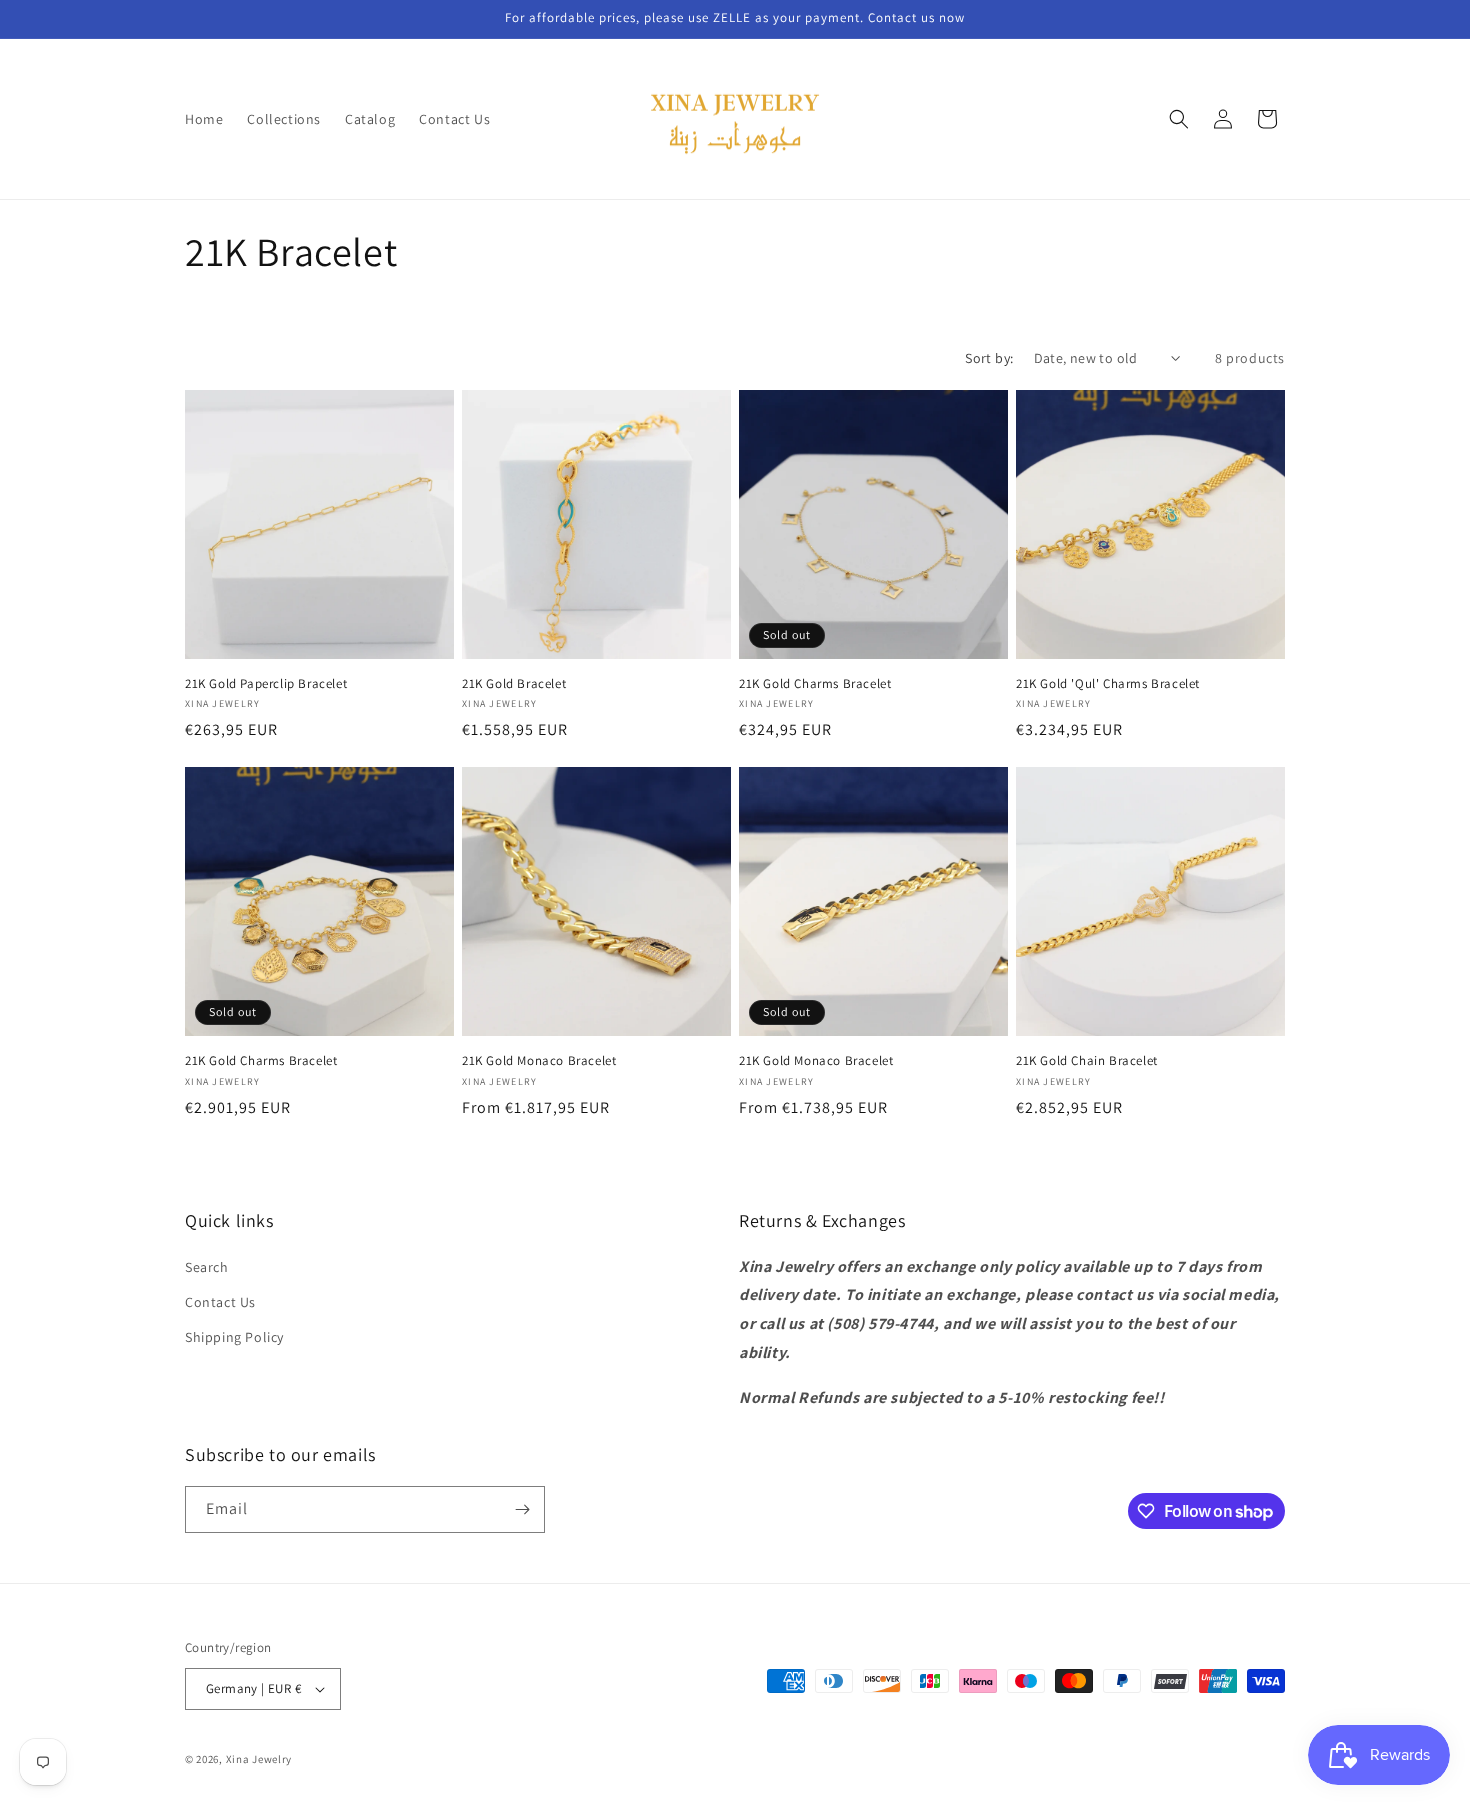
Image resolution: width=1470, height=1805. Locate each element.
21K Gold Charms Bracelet (815, 684)
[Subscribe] (522, 1509)
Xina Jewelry (259, 1759)
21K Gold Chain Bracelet (1087, 1061)
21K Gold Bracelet (514, 684)
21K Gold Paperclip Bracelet (266, 684)
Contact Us (220, 1302)
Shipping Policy (234, 1337)
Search (207, 1267)
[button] (1179, 119)
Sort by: (989, 358)
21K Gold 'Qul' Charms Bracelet (1108, 684)
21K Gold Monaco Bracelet (539, 1061)
